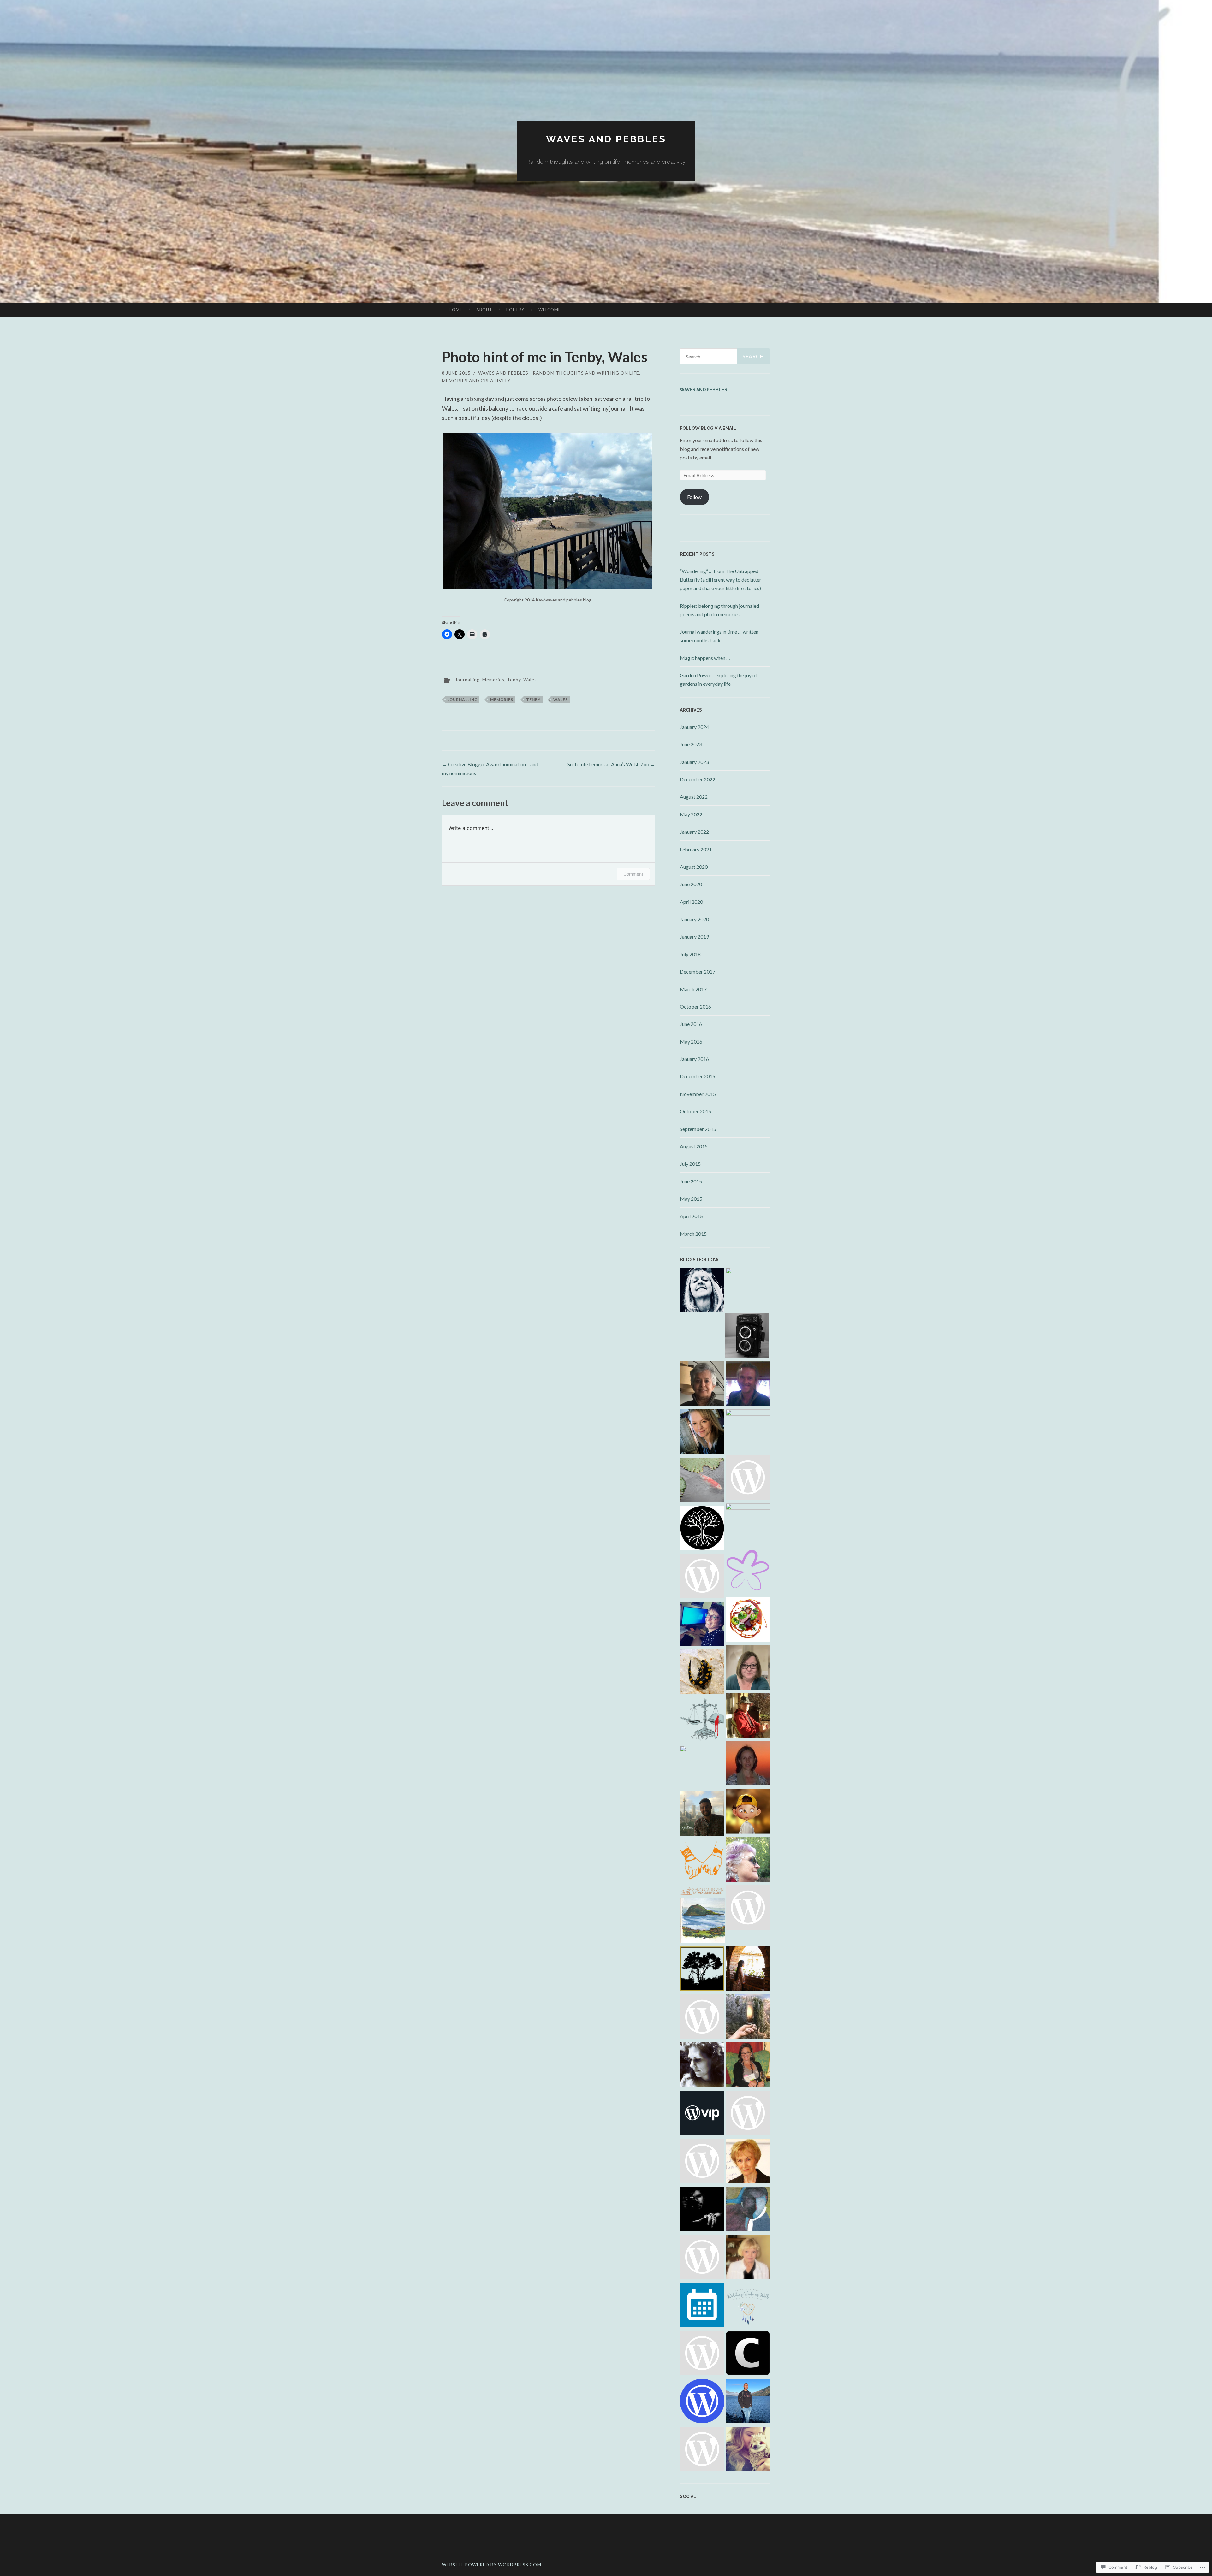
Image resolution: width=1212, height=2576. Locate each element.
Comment (633, 874)
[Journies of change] (702, 1385)
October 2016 (695, 1007)
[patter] (748, 1478)
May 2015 (691, 1199)
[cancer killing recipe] (748, 2258)
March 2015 (693, 1234)
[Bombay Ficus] (702, 1529)
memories (502, 699)
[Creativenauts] (748, 2354)
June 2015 (691, 1181)
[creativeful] (702, 2354)
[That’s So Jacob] (702, 2258)
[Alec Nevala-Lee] (748, 2018)
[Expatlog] (702, 2066)
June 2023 (691, 744)
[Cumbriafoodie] (748, 1620)
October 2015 (695, 1111)
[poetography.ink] (748, 1716)
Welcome (550, 310)
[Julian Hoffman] (702, 1673)
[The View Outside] (748, 1668)
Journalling (467, 679)
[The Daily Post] (702, 2306)
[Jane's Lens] (748, 1432)
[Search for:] (725, 356)
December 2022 (698, 779)
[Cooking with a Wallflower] (748, 1970)
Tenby (514, 679)
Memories (493, 679)
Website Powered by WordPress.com (492, 2564)
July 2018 (690, 954)
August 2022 (694, 797)
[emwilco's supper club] (702, 2018)
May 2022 (691, 814)
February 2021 (696, 849)
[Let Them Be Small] (702, 1433)
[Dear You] (748, 2450)
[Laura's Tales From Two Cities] (702, 1291)
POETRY (515, 310)
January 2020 (694, 919)
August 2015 (694, 1146)
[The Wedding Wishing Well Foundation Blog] (748, 2306)
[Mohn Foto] (748, 2114)
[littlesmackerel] (748, 1861)
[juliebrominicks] (703, 1922)
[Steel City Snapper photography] (747, 1337)
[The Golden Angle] (748, 1909)
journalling (463, 699)
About (484, 310)
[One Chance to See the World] (702, 1815)
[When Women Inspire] (702, 1768)
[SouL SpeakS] (702, 1863)
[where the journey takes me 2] (748, 1290)
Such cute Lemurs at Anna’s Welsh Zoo (611, 764)
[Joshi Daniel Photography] (702, 2210)
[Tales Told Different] (748, 1526)
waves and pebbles (606, 139)
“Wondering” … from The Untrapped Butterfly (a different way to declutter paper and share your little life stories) (721, 580)
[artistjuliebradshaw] (702, 2162)
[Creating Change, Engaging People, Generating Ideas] (702, 1625)
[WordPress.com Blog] (702, 2402)
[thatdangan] (702, 2450)
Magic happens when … (705, 658)
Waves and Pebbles (704, 390)
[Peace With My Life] (702, 1481)
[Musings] (748, 2210)
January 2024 (694, 727)
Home (456, 310)
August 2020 (694, 867)
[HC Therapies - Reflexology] (748, 1572)
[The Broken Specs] (748, 1813)
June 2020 (691, 884)
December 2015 (698, 1076)
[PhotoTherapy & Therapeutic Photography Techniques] (702, 1970)
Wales (530, 679)
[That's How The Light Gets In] (748, 1385)
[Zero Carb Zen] (702, 1892)
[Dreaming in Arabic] (748, 1764)
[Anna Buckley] (748, 2066)
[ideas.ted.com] (702, 2114)
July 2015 (690, 1164)
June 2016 (691, 1024)
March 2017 (693, 989)
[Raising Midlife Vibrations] (702, 1577)
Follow (694, 497)
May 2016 (691, 1042)
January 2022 (694, 832)
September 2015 (698, 1129)
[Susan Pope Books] (748, 2162)
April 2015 (691, 1216)
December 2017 (698, 971)
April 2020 (691, 902)
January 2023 (694, 762)
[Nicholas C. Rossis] (702, 1721)
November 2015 (698, 1094)
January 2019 (694, 936)
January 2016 (694, 1059)
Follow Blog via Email (708, 428)
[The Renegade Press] (748, 2402)
